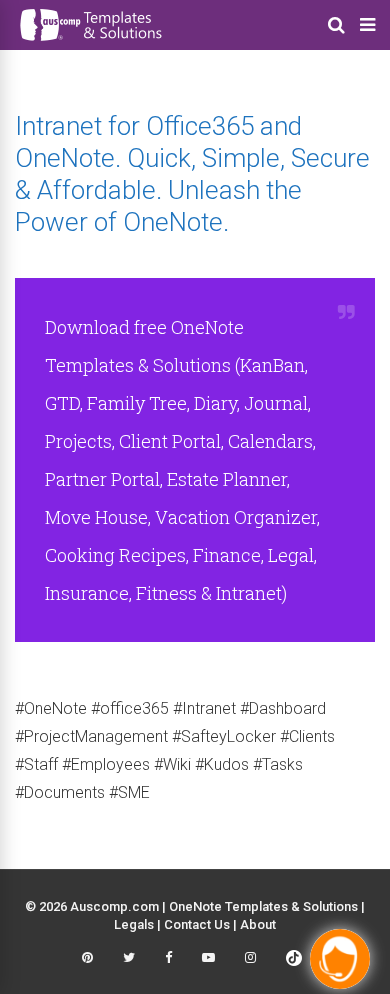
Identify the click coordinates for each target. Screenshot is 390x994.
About (258, 924)
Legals (134, 924)
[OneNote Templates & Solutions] (90, 44)
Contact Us (197, 924)
